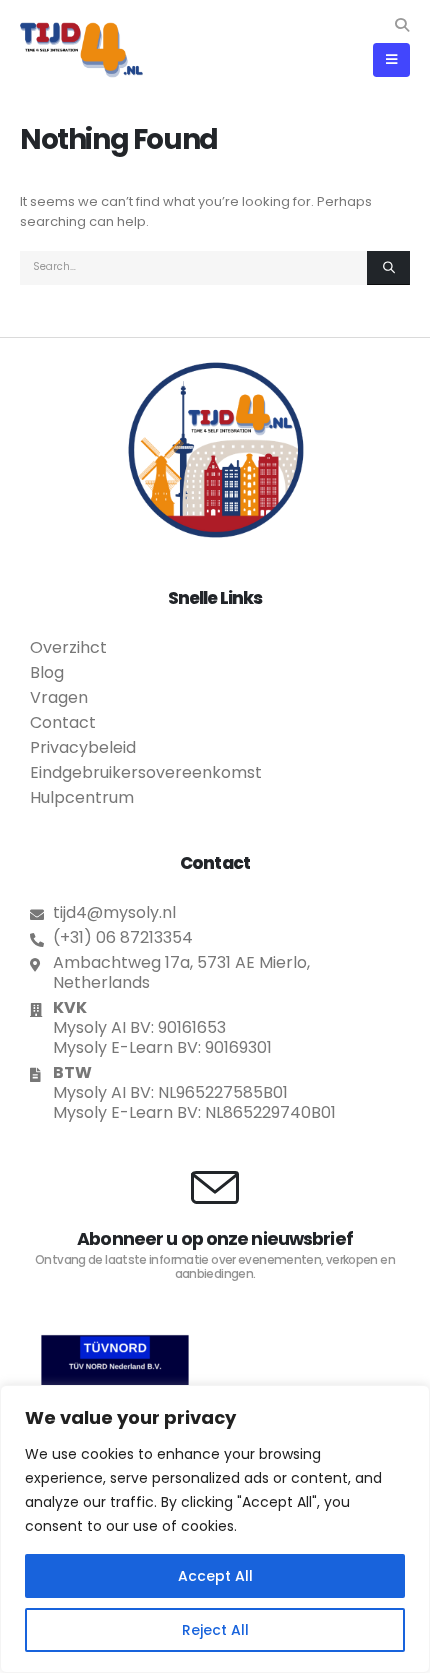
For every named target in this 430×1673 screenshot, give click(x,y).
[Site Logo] (81, 49)
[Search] (388, 268)
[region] (215, 1529)
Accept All (215, 1576)
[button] (401, 25)
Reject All (215, 1630)
